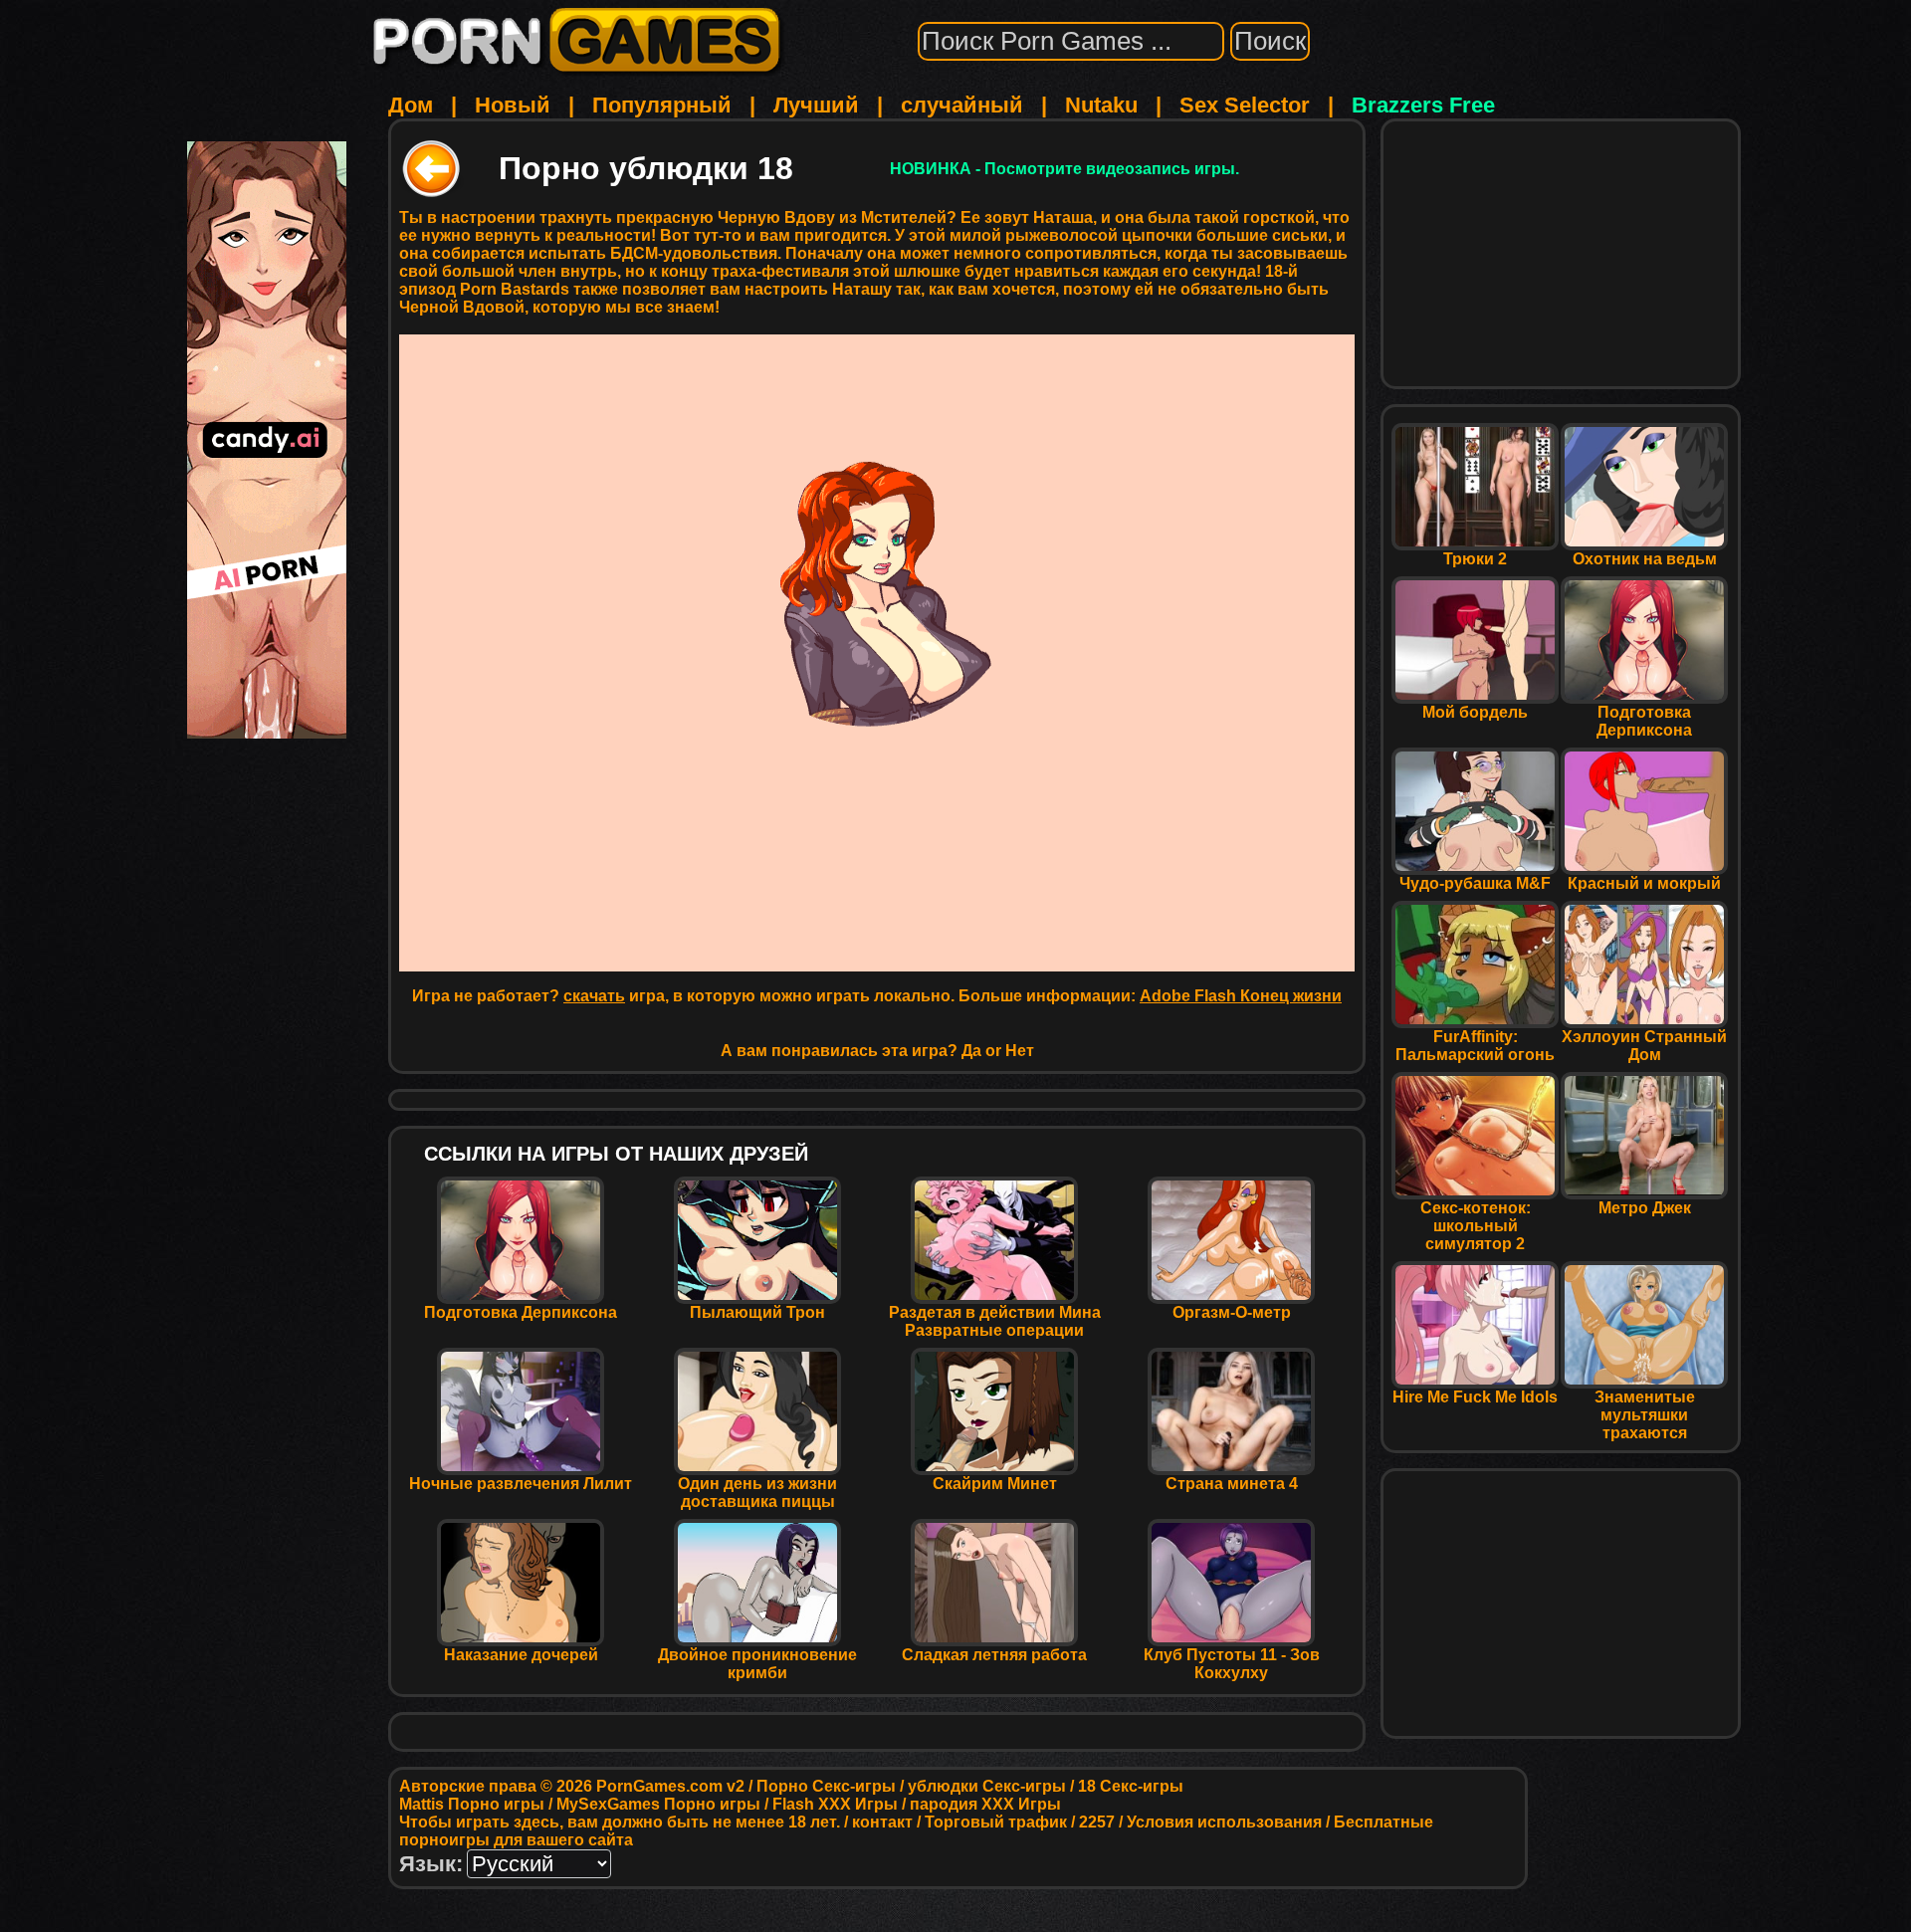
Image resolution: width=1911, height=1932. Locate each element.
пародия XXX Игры (985, 1804)
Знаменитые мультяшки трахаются (1645, 1415)
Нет (1020, 1051)
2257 (1097, 1822)
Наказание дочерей (521, 1655)
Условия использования (1224, 1822)
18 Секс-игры (1131, 1786)
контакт (882, 1822)
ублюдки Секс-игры (987, 1786)
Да (971, 1051)
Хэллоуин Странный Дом (1644, 1046)
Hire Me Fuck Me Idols (1475, 1397)
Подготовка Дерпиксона (521, 1312)
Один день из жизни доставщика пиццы (757, 1493)
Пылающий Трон (757, 1312)
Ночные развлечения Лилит (521, 1484)
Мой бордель (1475, 712)
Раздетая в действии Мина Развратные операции (995, 1321)
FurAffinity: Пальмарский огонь (1475, 1046)
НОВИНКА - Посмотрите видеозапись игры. (1064, 169)
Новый (513, 105)
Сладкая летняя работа (994, 1655)
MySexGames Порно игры (658, 1804)
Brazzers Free (1423, 105)
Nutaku (1101, 105)
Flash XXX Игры (835, 1804)
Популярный (662, 105)
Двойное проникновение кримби (757, 1664)
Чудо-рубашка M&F (1475, 883)
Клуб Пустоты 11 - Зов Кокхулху (1232, 1664)
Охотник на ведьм (1645, 559)
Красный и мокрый (1644, 883)
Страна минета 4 (1232, 1484)
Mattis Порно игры (472, 1804)
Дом (411, 105)
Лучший (816, 105)
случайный (962, 105)
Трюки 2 (1475, 559)
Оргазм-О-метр (1232, 1312)
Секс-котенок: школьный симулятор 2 (1476, 1226)
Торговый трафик (996, 1822)
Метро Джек (1645, 1208)
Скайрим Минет (995, 1484)
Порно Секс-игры (826, 1786)
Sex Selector (1245, 105)
